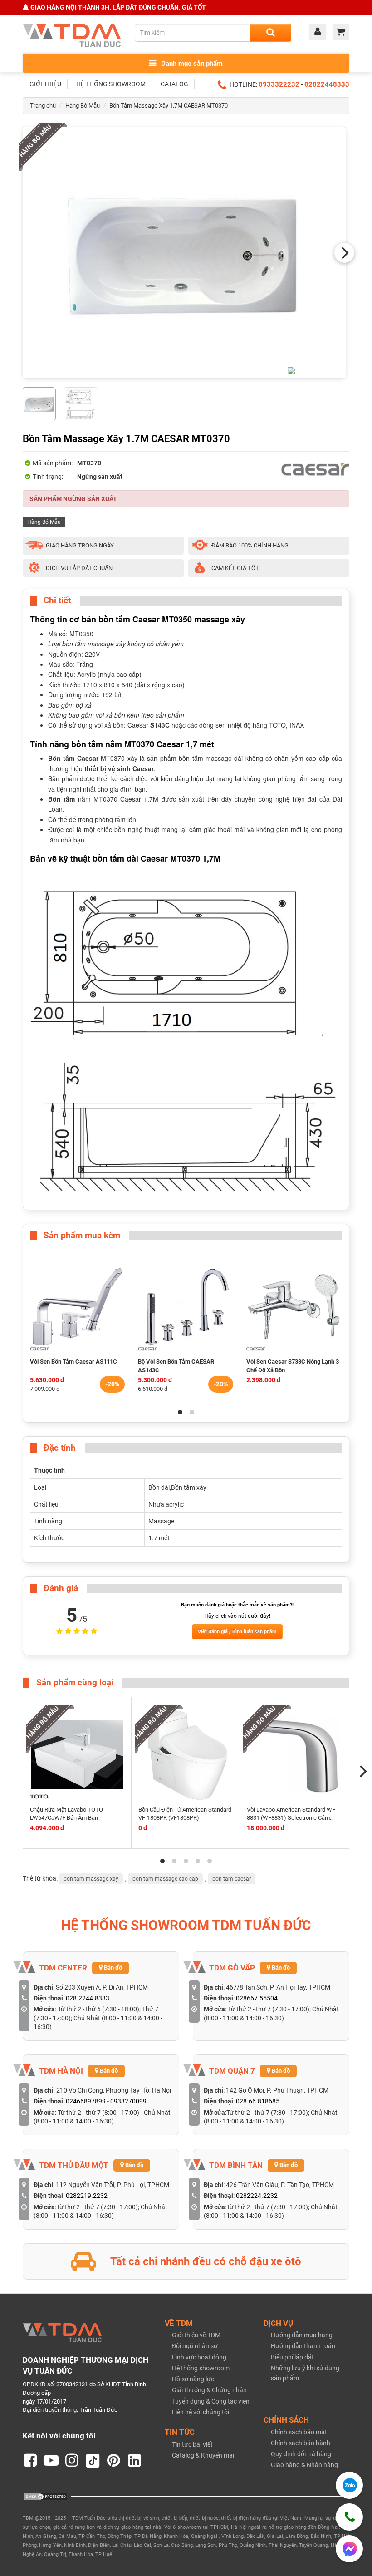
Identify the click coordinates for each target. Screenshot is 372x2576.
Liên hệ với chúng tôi (201, 2412)
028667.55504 (257, 1998)
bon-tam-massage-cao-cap (165, 1879)
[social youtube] (51, 2461)
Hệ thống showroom (201, 2368)
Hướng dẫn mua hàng (302, 2335)
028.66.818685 (258, 2101)
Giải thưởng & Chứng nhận (209, 2390)
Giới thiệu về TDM (196, 2335)
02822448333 (327, 84)
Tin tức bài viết (192, 2444)
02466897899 (86, 2101)
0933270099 (128, 2101)
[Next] (344, 253)
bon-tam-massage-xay (91, 1879)
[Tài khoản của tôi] (320, 33)
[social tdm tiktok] (93, 2461)
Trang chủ (43, 106)
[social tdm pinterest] (114, 2461)
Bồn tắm (61, 799)
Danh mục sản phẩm (191, 64)
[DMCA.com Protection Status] (45, 2496)
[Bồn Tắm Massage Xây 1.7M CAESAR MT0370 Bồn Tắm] (184, 253)
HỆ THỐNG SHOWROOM (111, 84)
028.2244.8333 (88, 1998)
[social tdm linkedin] (135, 2461)
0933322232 (279, 84)
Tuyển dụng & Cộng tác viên (211, 2401)
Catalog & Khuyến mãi (203, 2455)
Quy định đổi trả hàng (301, 2454)
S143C (160, 725)
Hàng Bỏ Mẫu (83, 106)
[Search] (271, 33)
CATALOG (174, 84)
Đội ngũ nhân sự (195, 2346)
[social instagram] (72, 2461)
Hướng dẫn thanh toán (303, 2346)
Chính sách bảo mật (299, 2432)
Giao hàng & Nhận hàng (304, 2465)
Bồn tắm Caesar (73, 758)
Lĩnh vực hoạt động (199, 2357)
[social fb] (30, 2461)
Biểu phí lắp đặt (292, 2357)
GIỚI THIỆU (45, 84)
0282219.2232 (87, 2196)
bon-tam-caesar (232, 1879)
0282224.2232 (257, 2196)
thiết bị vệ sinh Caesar (119, 768)
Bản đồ (112, 1968)
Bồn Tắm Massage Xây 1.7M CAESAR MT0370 (169, 106)
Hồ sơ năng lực (193, 2379)
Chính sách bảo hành (301, 2443)
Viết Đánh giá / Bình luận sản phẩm (237, 1632)
